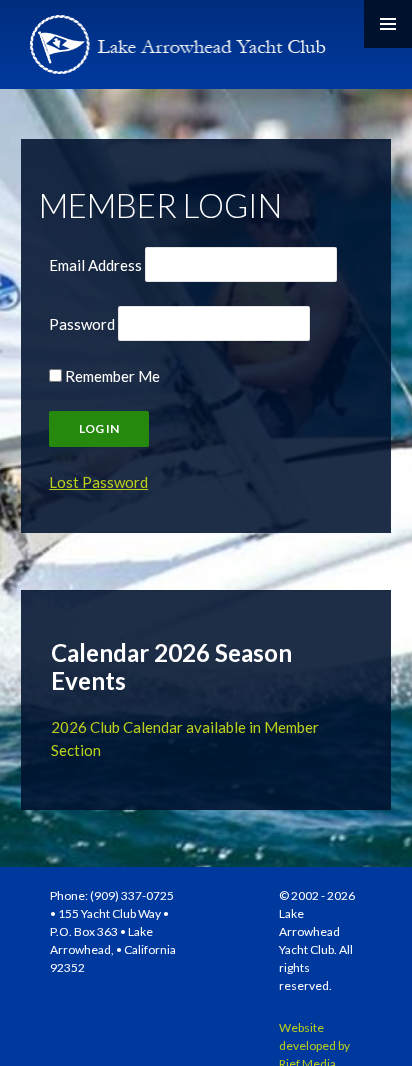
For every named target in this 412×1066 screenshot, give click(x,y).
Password (82, 324)
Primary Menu (388, 24)
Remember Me (111, 376)
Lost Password (98, 482)
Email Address (95, 265)
